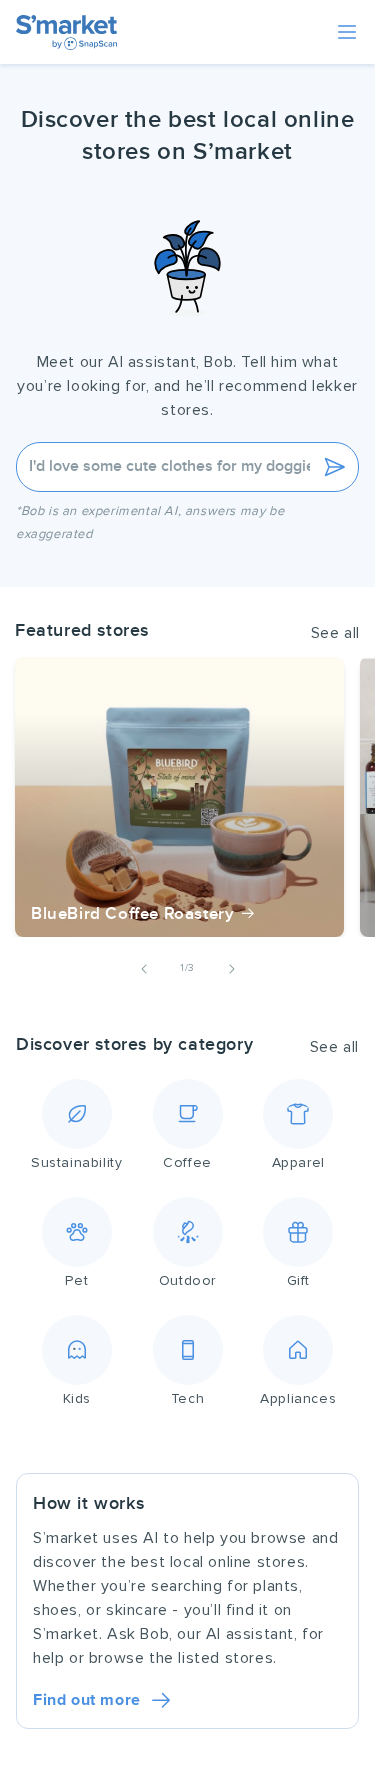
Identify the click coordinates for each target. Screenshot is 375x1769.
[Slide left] (144, 969)
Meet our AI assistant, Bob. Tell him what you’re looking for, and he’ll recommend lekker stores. (187, 386)
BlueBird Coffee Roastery (132, 914)
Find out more (87, 1700)
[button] (347, 32)
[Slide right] (232, 969)
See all (335, 633)
